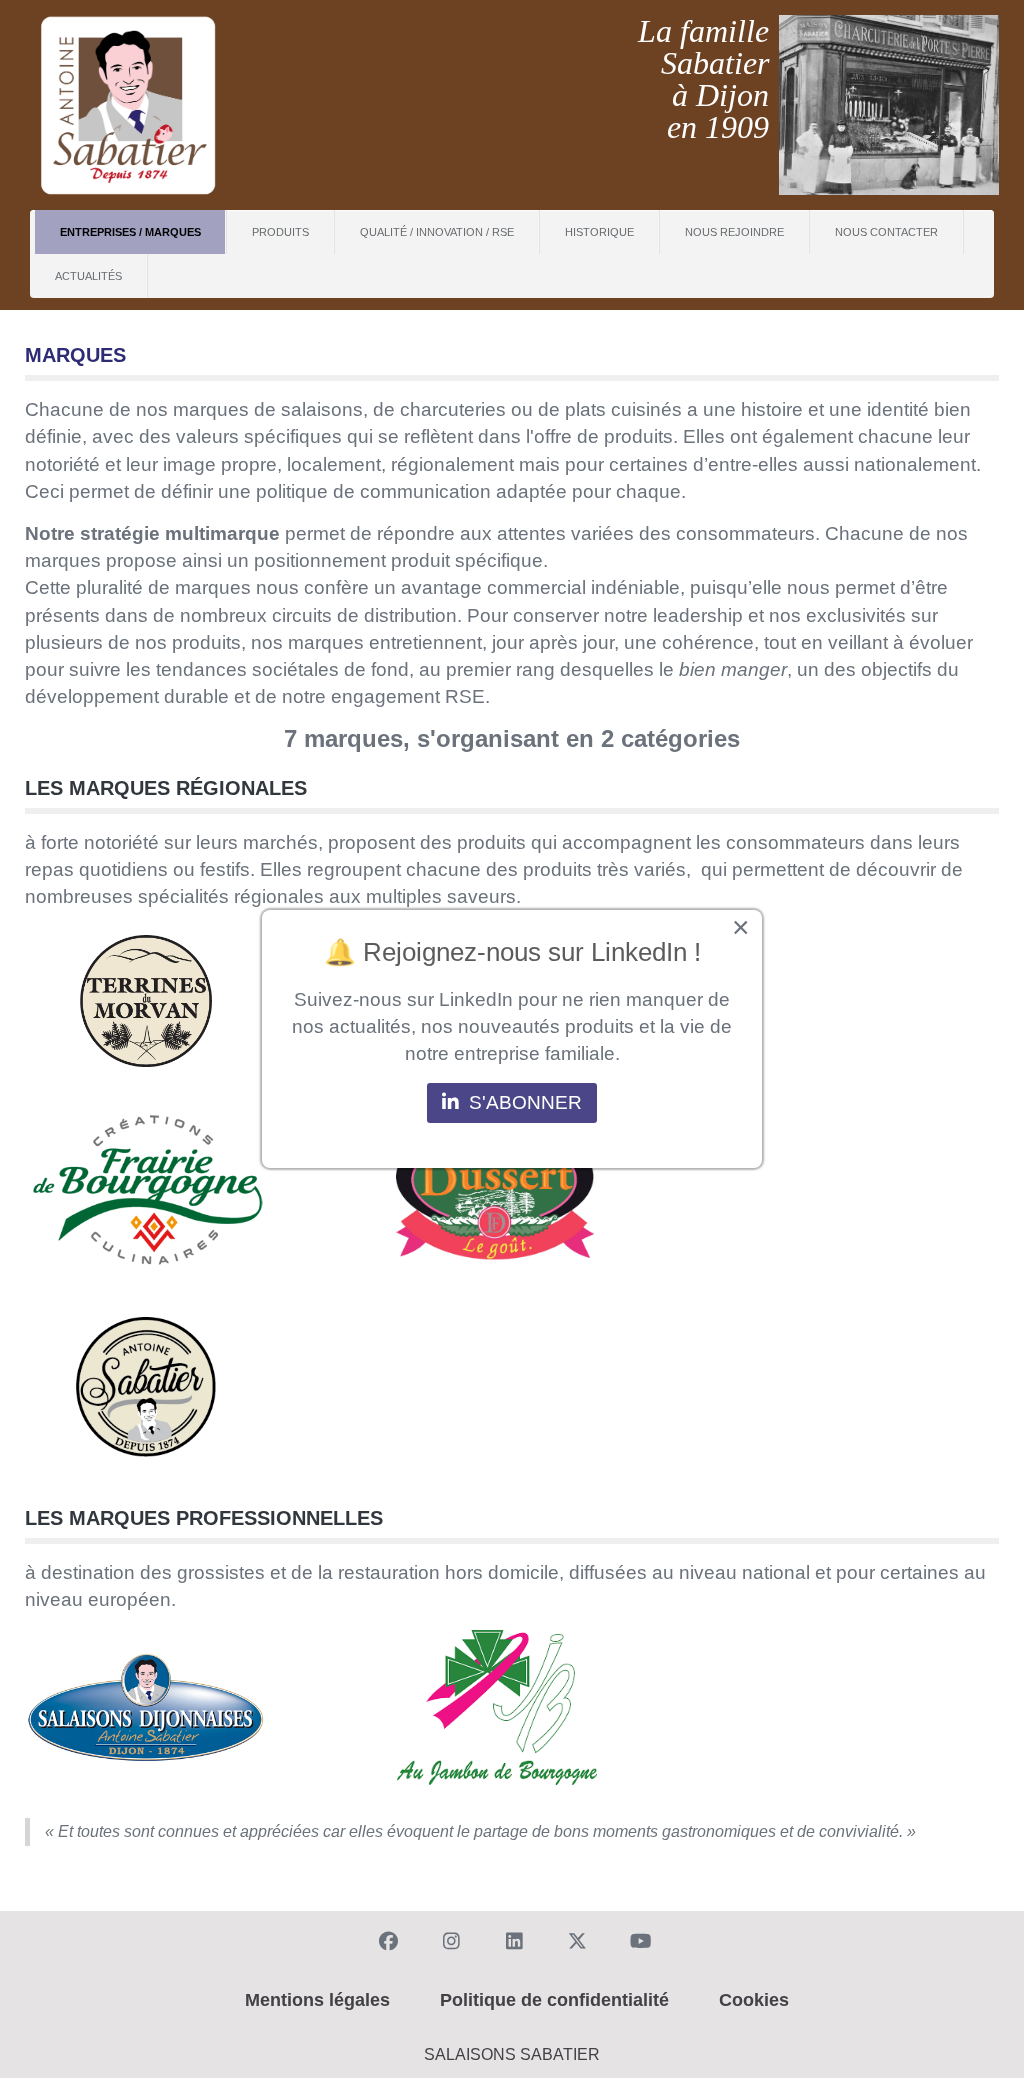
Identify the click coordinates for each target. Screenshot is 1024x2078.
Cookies (754, 2000)
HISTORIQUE (599, 232)
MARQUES (75, 355)
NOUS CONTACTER (886, 232)
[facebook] (385, 1939)
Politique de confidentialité (554, 2000)
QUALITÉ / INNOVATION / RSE (437, 232)
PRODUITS (280, 232)
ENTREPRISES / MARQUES (130, 232)
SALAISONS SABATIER (512, 2054)
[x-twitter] (574, 1939)
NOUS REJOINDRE (734, 232)
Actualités (88, 276)
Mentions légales (317, 2000)
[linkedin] (511, 1939)
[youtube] (637, 1939)
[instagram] (448, 1939)
